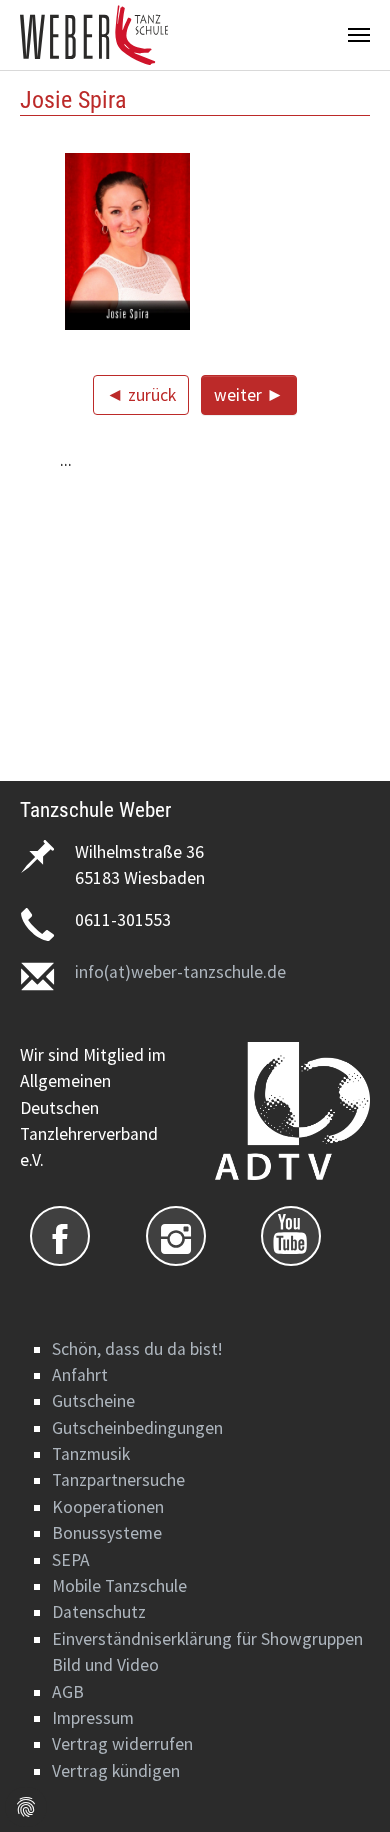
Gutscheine (93, 1401)
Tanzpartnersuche (118, 1480)
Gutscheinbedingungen (137, 1428)
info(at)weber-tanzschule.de (180, 972)
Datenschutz (99, 1612)
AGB (68, 1692)
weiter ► (249, 395)
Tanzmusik (91, 1454)
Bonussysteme (107, 1533)
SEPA (71, 1560)
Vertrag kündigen (116, 1771)
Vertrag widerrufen (122, 1744)
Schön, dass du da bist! (137, 1349)
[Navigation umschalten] (359, 35)
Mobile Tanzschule (119, 1586)
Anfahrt (80, 1375)
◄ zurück (141, 395)
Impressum (93, 1718)
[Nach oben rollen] (343, 1785)
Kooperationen (108, 1507)
